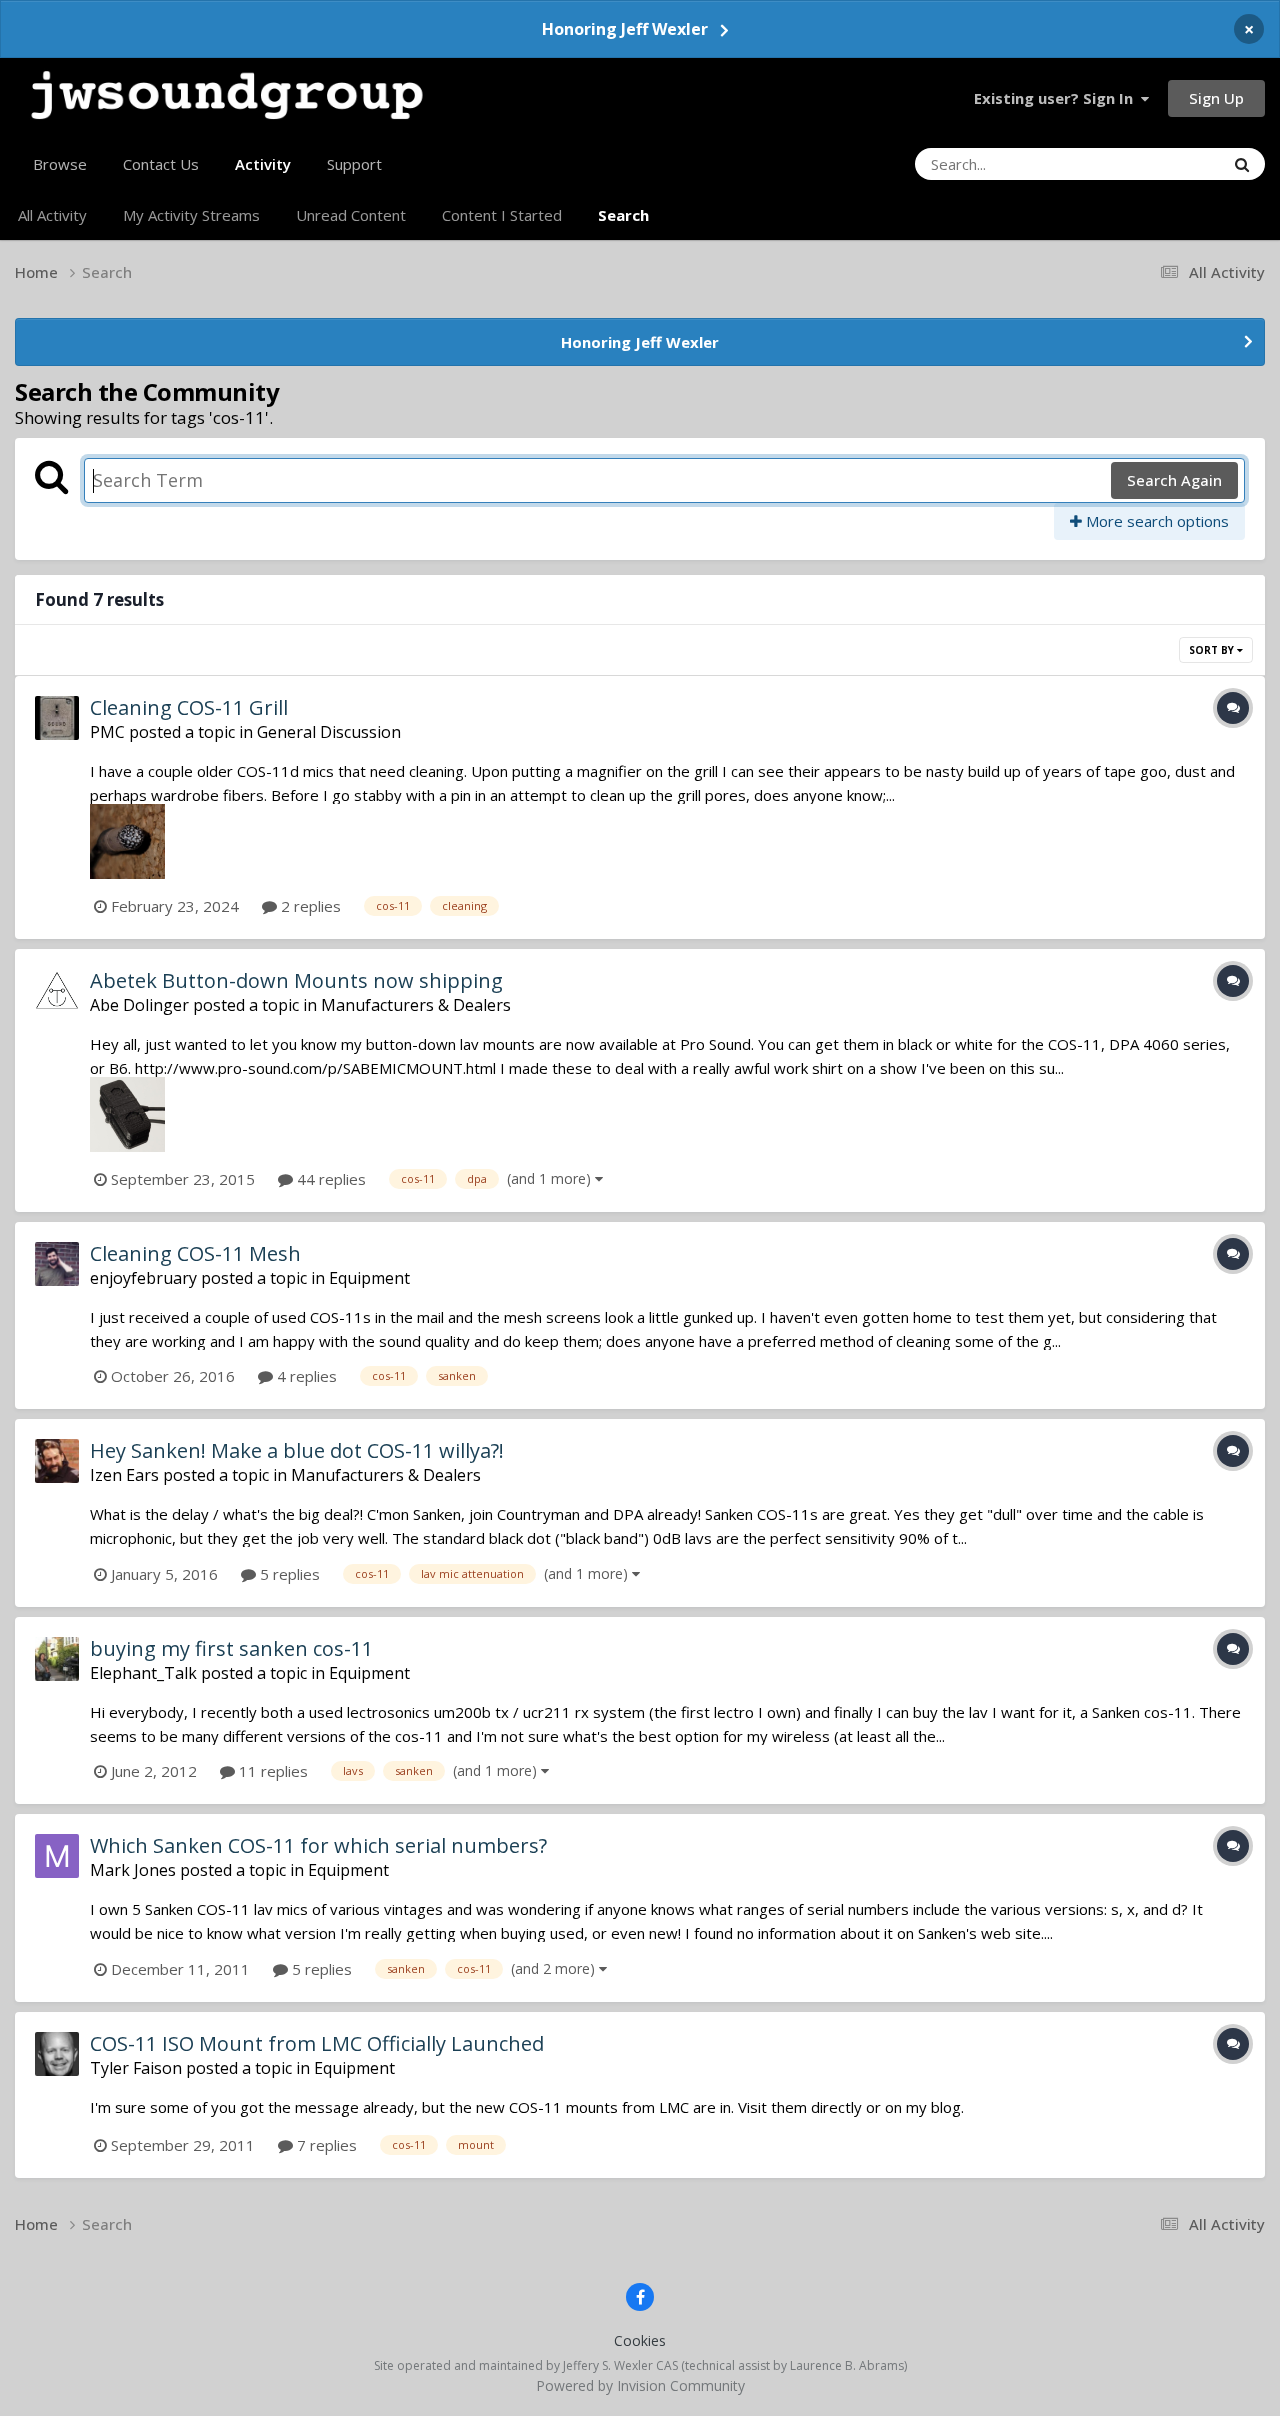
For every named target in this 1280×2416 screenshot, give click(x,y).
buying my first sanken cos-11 (231, 1648)
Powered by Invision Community (640, 2385)
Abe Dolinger (139, 1005)
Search (623, 215)
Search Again (1174, 480)
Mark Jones (133, 1870)
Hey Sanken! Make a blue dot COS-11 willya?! (297, 1450)
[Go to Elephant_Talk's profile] (57, 1659)
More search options (1155, 521)
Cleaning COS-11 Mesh (195, 1253)
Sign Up (1216, 98)
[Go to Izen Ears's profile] (57, 1461)
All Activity (52, 215)
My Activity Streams (191, 215)
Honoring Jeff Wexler (625, 29)
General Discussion (329, 732)
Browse (60, 164)
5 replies (288, 1574)
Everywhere (1159, 163)
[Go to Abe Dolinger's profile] (57, 991)
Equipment (369, 1278)
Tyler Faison (136, 2068)
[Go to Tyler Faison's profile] (57, 2054)
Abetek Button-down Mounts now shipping (296, 980)
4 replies (305, 1376)
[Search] (1242, 164)
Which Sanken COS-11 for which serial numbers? (318, 1845)
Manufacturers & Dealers (416, 1005)
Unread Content (351, 215)
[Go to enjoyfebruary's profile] (57, 1264)
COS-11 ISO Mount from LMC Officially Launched (317, 2043)
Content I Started (502, 215)
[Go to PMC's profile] (57, 718)
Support (354, 164)
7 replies (325, 2145)
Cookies (640, 2340)
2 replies (309, 906)
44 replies (329, 1179)
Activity (263, 164)
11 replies (271, 1771)
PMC (107, 732)
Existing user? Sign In (1057, 98)
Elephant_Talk (143, 1673)
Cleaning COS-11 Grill (189, 707)
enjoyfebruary (143, 1278)
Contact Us (161, 164)
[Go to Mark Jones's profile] (57, 1856)
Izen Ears (124, 1475)
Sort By (1213, 650)
